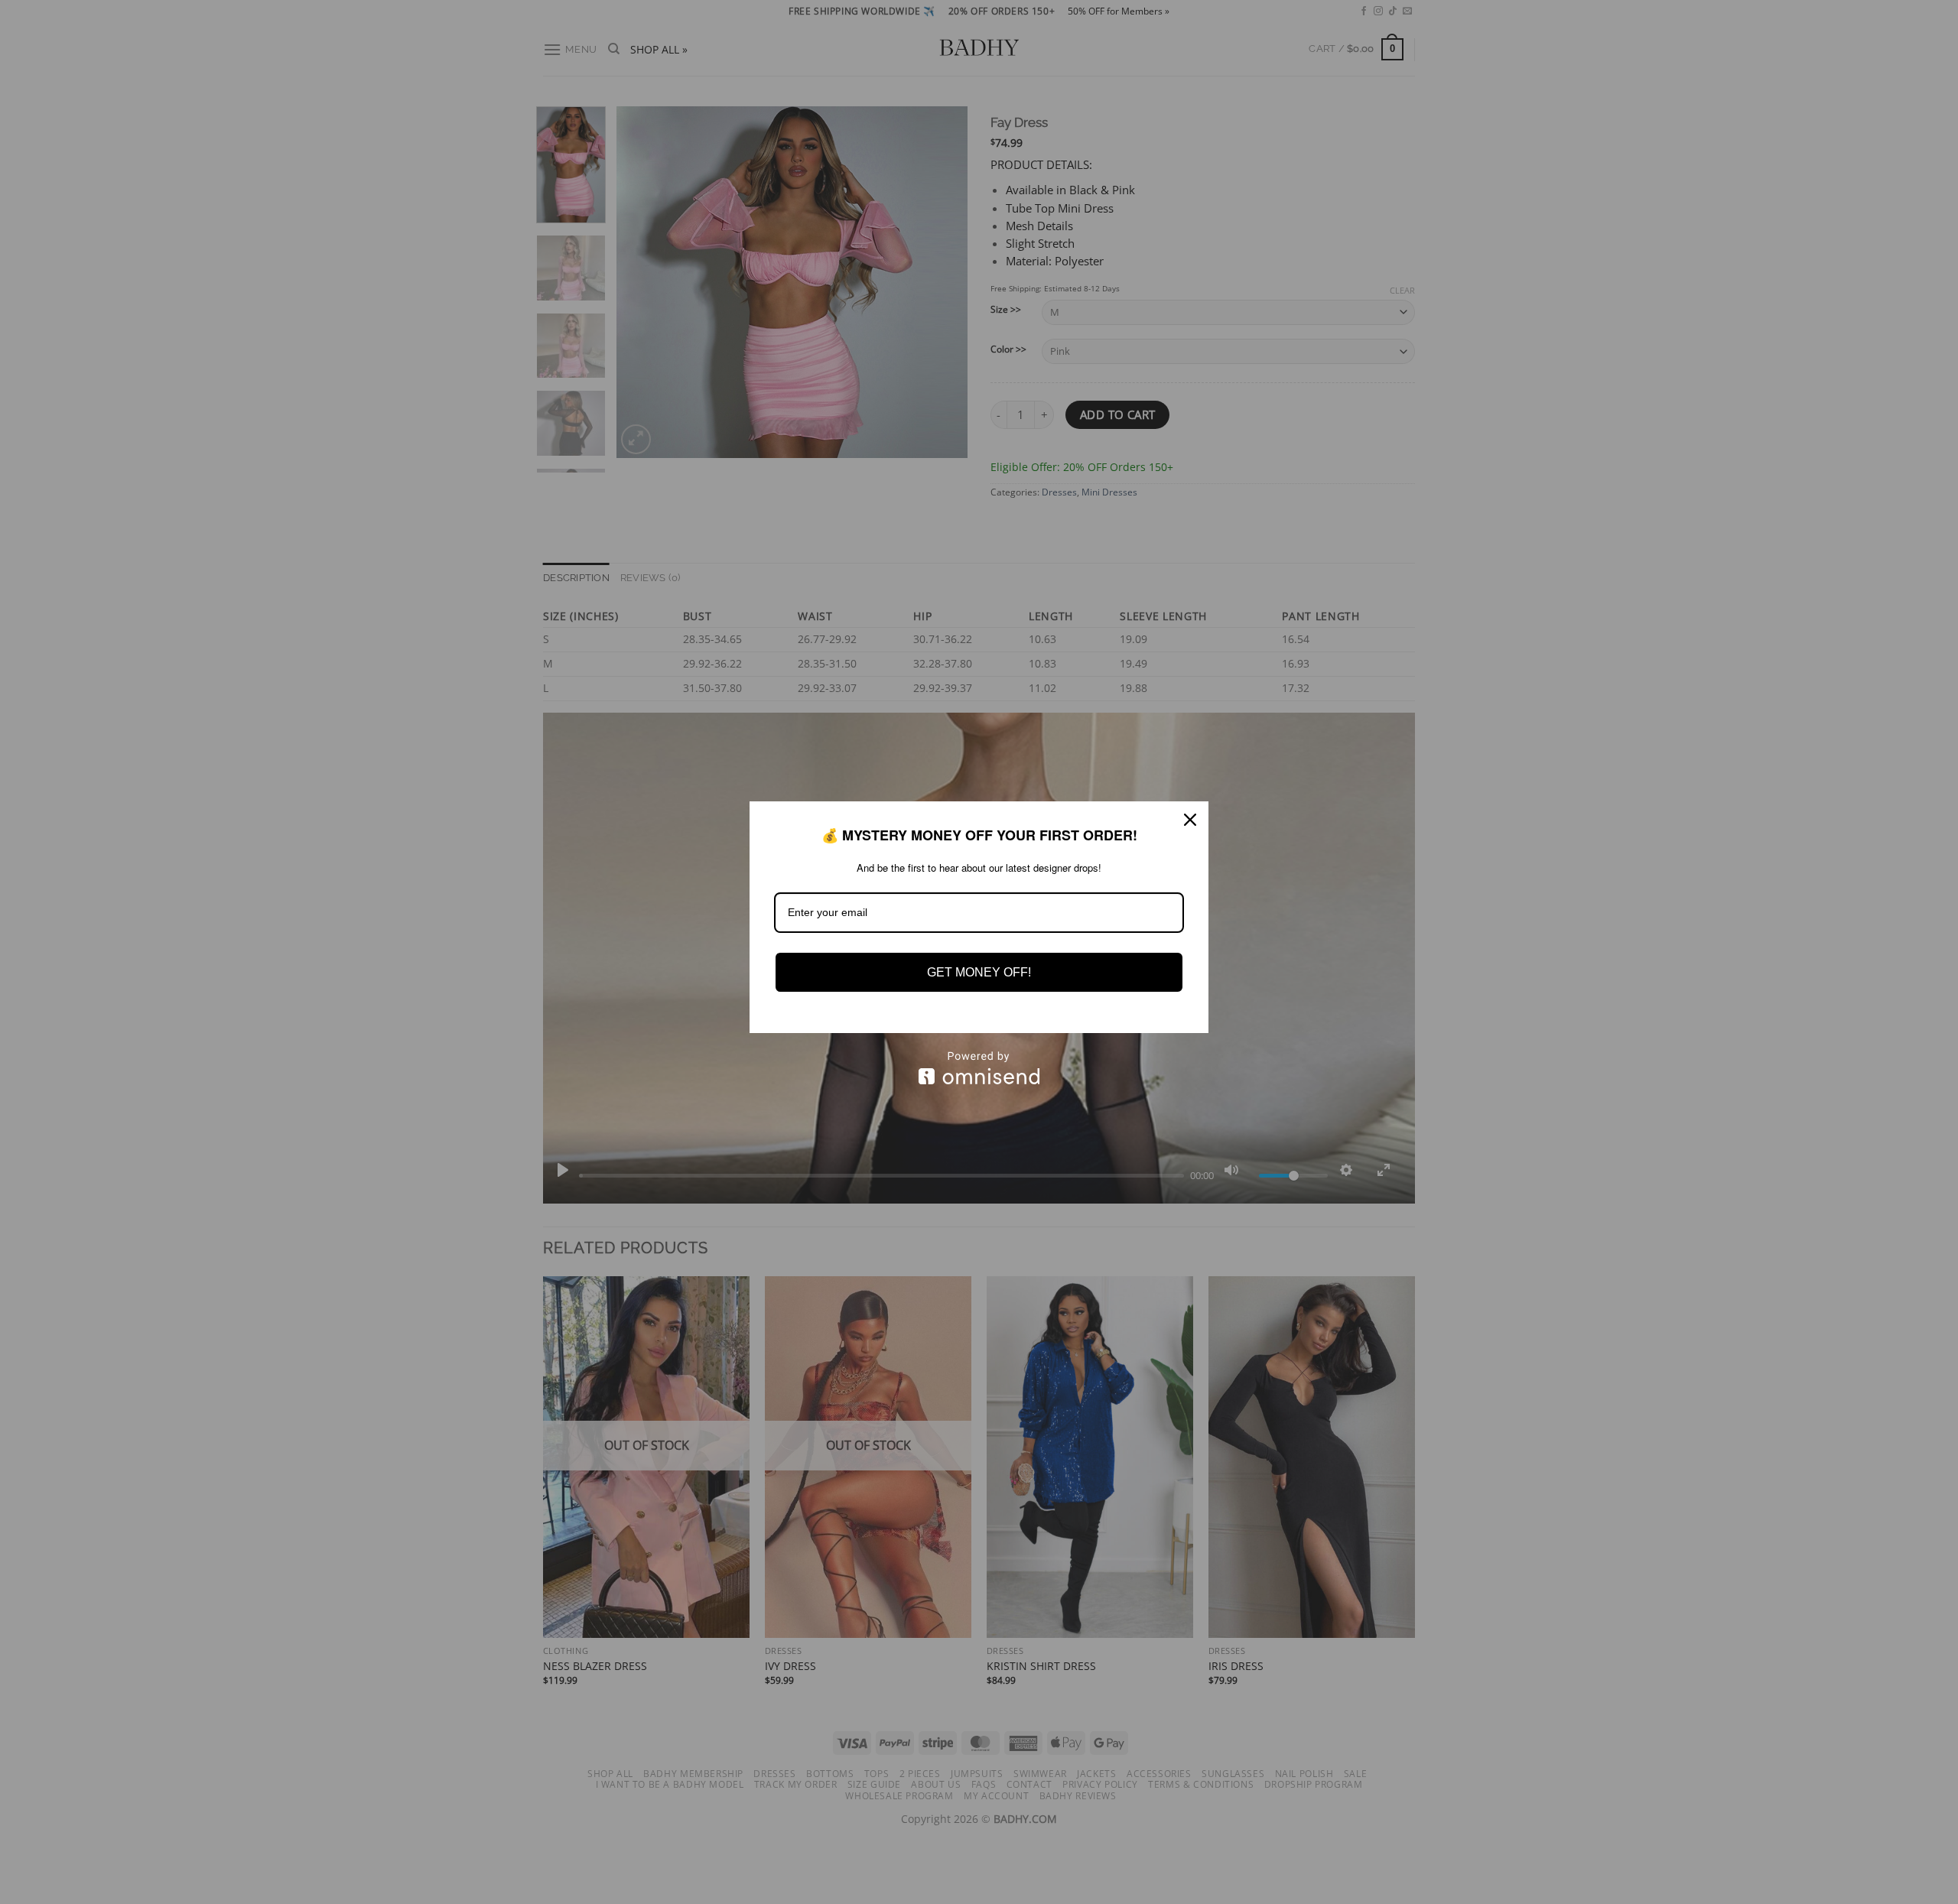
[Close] (1190, 820)
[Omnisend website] (979, 1068)
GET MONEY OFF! (979, 972)
